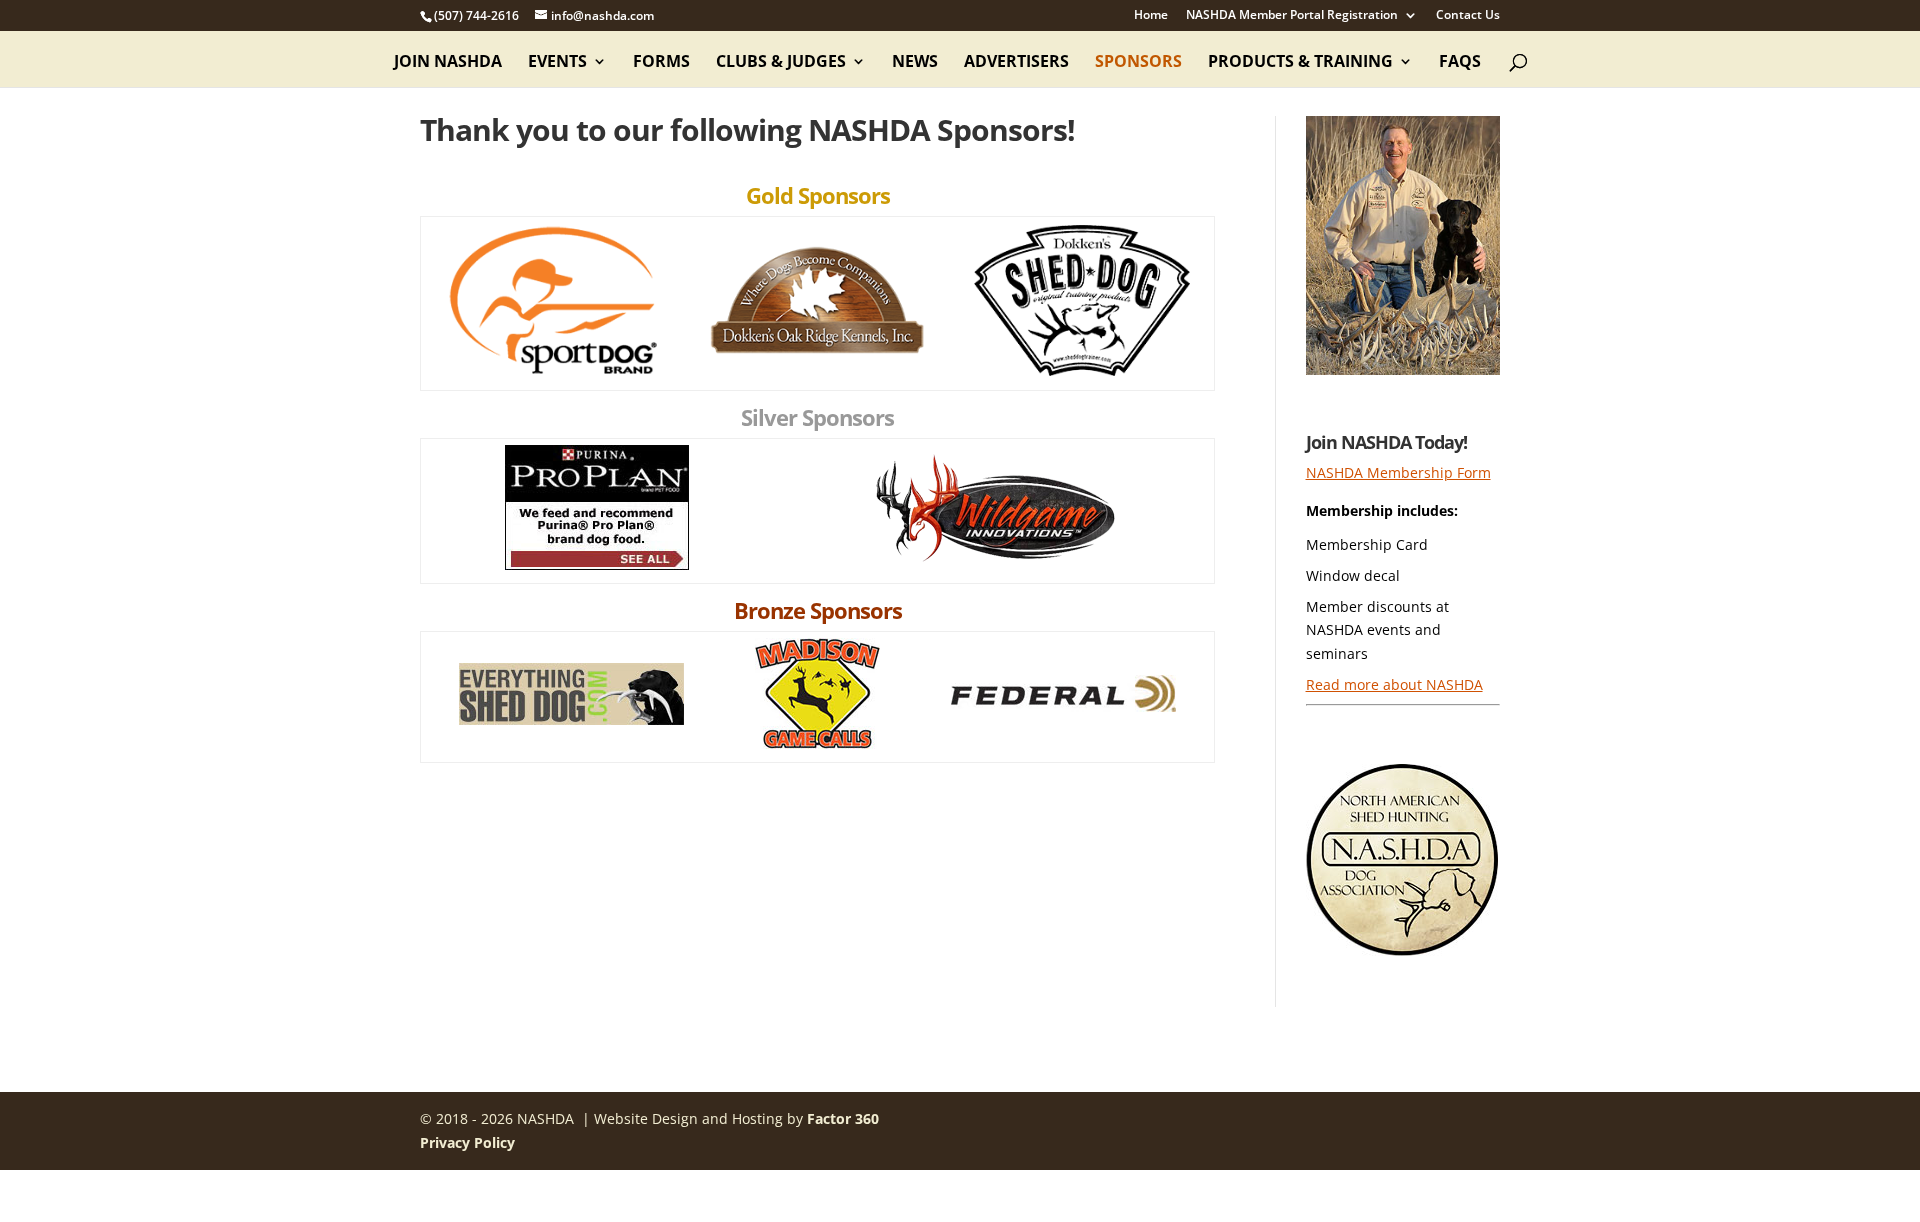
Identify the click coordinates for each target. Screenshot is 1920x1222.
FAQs (1460, 63)
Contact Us (1468, 16)
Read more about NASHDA (1394, 684)
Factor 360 (843, 1118)
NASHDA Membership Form (1398, 472)
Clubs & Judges (781, 63)
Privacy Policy (467, 1142)
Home (1151, 16)
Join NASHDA (448, 63)
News (915, 63)
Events (557, 63)
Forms (661, 63)
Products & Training (1300, 63)
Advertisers (1016, 63)
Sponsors (1138, 63)
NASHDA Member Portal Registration (1292, 16)
